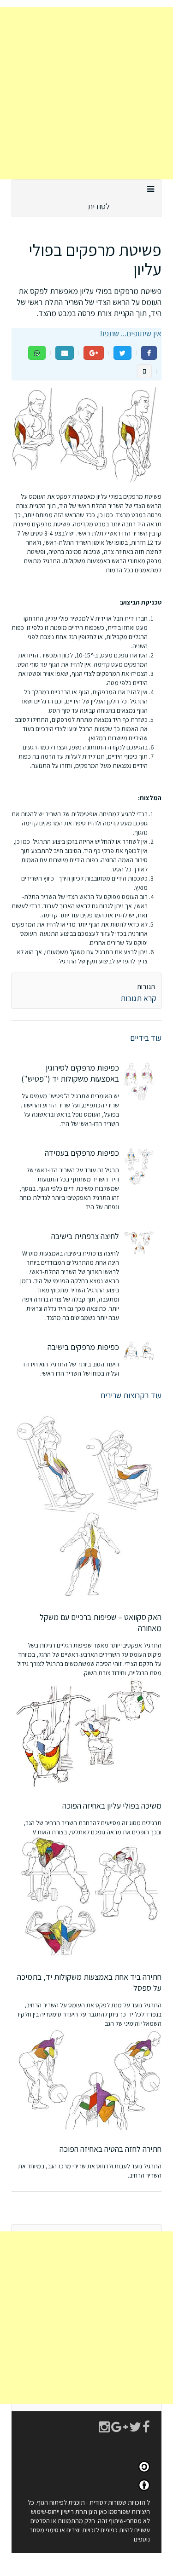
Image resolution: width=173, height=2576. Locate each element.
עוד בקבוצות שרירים (131, 1395)
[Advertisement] (86, 93)
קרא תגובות (138, 998)
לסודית (99, 206)
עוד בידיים (146, 1038)
